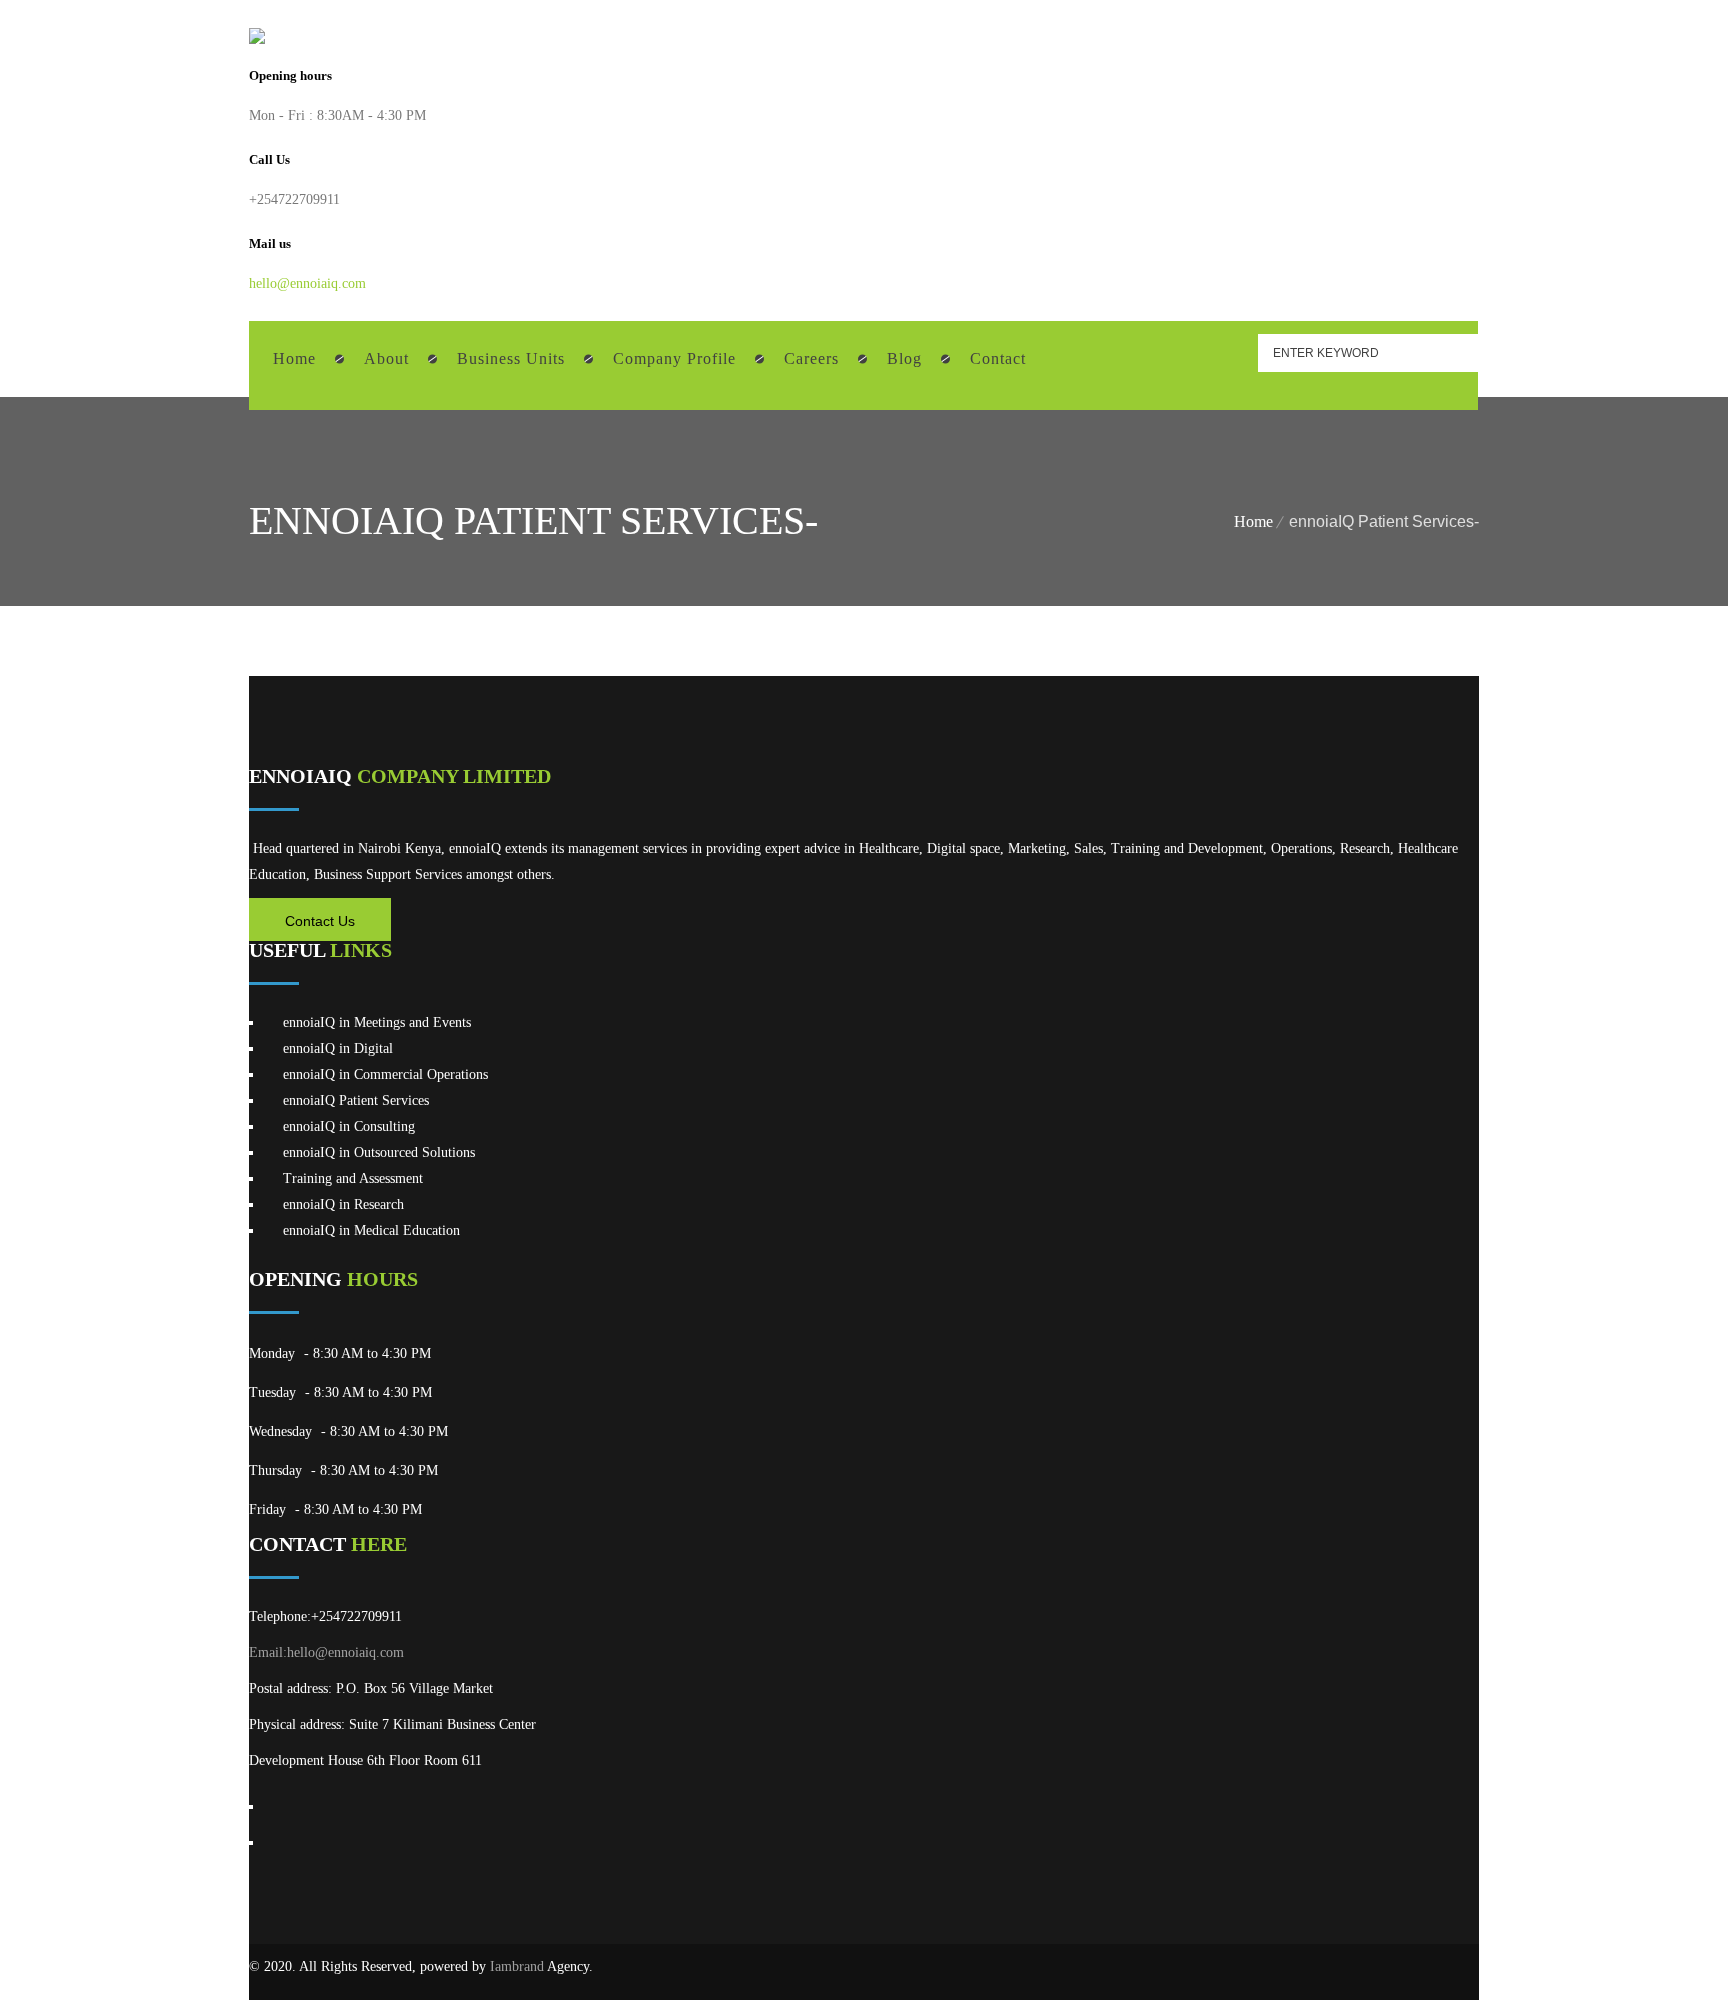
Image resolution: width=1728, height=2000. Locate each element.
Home (1253, 521)
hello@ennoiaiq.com (307, 283)
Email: (268, 1652)
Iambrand (517, 1966)
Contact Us (320, 921)
